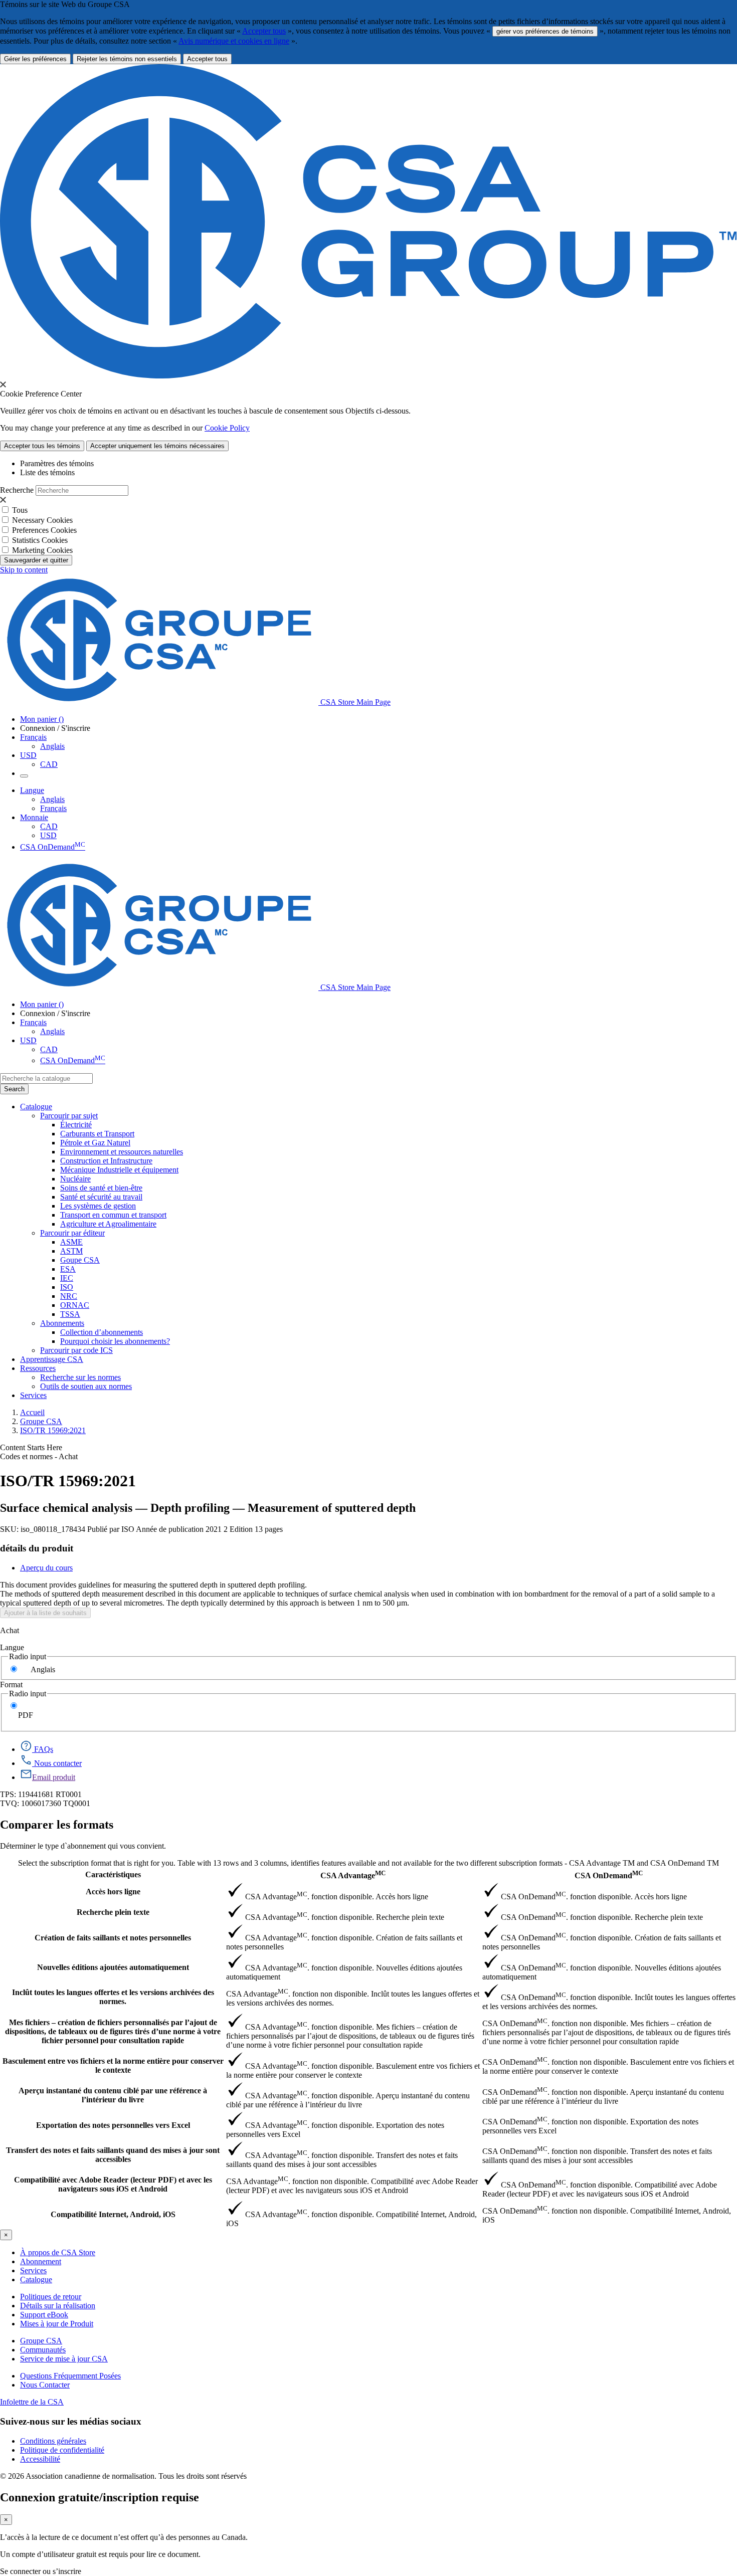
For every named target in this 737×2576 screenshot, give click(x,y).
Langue (12, 1647)
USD (28, 755)
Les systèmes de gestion (98, 1206)
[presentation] (3, 384)
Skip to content (24, 570)
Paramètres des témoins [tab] (57, 463)
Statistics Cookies (40, 540)
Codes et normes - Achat (39, 1456)
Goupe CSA (80, 1260)
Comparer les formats (57, 1825)
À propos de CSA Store (58, 2252)
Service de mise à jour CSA (64, 2359)
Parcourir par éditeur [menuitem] (72, 1233)
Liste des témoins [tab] (47, 472)
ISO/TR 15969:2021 (53, 1430)
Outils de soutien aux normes (86, 1386)
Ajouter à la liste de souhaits (45, 1613)
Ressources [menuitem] (38, 1368)
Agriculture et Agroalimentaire (108, 1224)
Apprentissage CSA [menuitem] (52, 1359)
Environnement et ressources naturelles (122, 1152)
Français (53, 808)
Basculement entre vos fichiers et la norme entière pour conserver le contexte (113, 2065)
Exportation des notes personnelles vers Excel (113, 2125)
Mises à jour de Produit (57, 2324)
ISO (67, 1287)
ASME (71, 1242)
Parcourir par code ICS (76, 1350)
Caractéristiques (113, 1874)
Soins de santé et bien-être (101, 1188)
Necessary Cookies (42, 520)
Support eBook (44, 2315)
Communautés (43, 2350)
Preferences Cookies (44, 530)
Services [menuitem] (33, 1395)
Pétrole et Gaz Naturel (95, 1143)
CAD (49, 764)
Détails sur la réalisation (58, 2306)
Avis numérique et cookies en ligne (234, 41)
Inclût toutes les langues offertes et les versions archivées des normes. (113, 1997)
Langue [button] (32, 790)
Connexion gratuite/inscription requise (100, 2497)
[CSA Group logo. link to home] (368, 376)
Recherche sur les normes (80, 1377)
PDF (26, 1715)
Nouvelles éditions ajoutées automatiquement (113, 1967)
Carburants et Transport (97, 1134)
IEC (67, 1278)
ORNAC (75, 1305)
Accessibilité (40, 2459)
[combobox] (46, 1078)
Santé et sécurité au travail (101, 1197)
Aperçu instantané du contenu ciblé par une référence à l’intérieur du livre (113, 2095)
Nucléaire (75, 1179)
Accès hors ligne (113, 1892)
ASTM (71, 1251)
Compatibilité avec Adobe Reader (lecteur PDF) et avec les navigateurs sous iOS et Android (113, 2184)
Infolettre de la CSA (32, 2402)
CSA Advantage (353, 1874)
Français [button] (33, 737)
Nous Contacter (45, 2385)
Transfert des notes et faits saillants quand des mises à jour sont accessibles (113, 2155)
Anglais (52, 746)
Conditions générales (53, 2441)
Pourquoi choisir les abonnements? (115, 1341)
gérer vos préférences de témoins (545, 31)
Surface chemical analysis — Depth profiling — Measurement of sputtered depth (208, 1508)
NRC (69, 1296)
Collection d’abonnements (102, 1332)
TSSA (70, 1314)
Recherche (17, 490)
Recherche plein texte (113, 1912)
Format (11, 1685)
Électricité (76, 1125)
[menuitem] (399, 1125)
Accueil (32, 1412)
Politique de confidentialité (62, 2450)
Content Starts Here (31, 1447)
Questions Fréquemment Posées (70, 2376)
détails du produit (37, 1548)
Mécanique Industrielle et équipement (119, 1170)
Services (33, 2270)
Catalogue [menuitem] (36, 1107)
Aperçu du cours (46, 1568)
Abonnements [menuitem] (62, 1323)
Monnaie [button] (34, 817)
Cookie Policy (227, 428)
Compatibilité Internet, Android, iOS (113, 2214)
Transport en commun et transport (113, 1215)
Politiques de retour (51, 2297)
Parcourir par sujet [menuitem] (69, 1116)
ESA (68, 1269)
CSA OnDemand (53, 847)
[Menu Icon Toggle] (24, 776)
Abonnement (41, 2261)
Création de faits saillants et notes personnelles (113, 1938)
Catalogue (36, 2280)
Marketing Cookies (42, 550)
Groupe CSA (41, 1421)
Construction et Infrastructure (106, 1161)
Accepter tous (264, 31)
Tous (20, 510)
